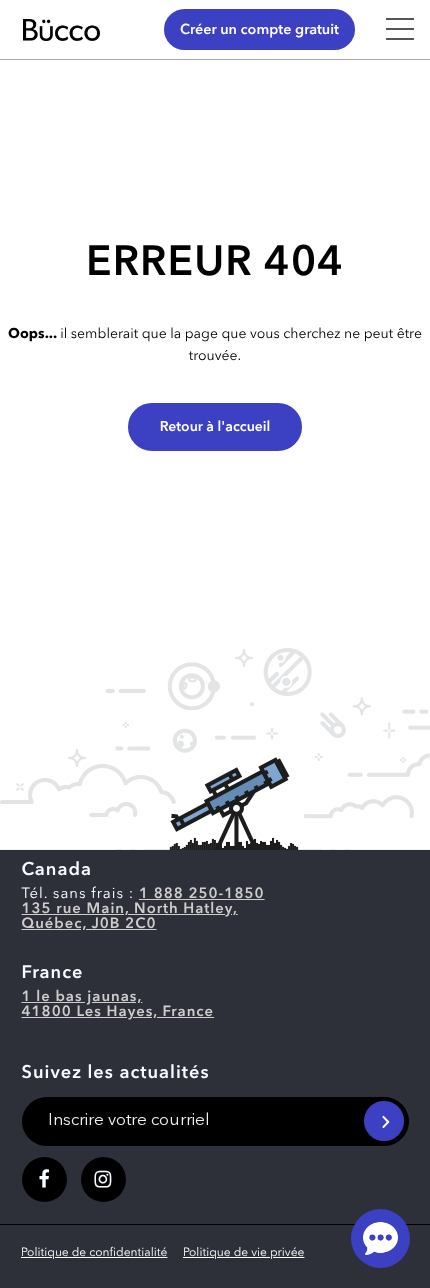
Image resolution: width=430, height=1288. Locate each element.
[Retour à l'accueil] (79, 30)
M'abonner (384, 1121)
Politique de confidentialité (94, 1253)
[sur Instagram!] (103, 1179)
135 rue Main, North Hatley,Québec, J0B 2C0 (130, 917)
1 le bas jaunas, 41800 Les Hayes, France (118, 1005)
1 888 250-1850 (202, 894)
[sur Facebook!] (44, 1179)
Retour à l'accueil (215, 428)
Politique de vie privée (243, 1253)
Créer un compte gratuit (259, 30)
